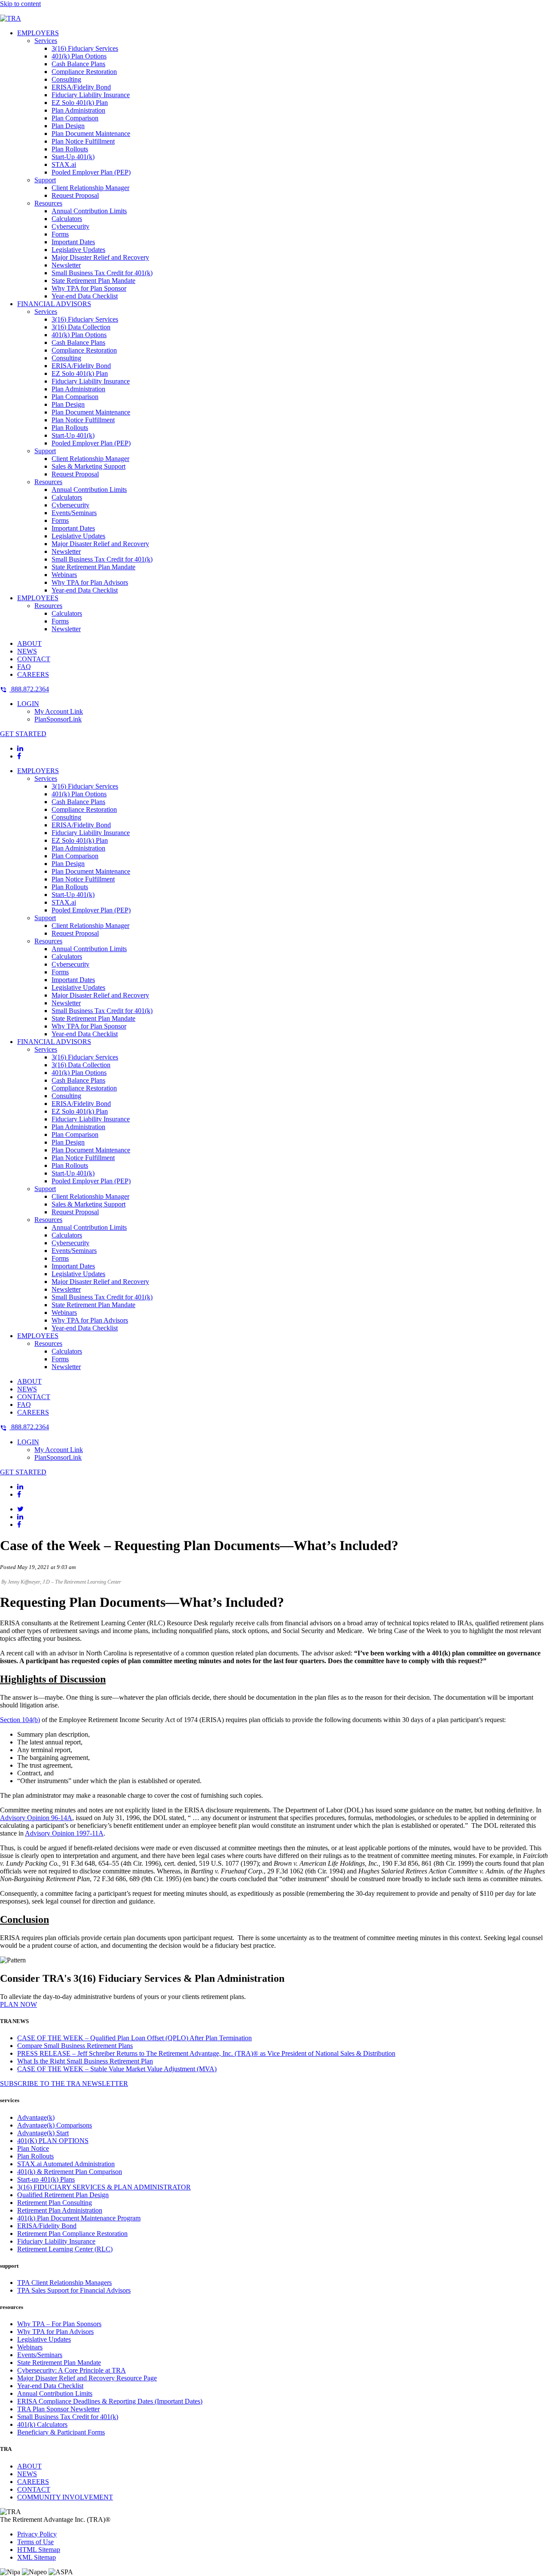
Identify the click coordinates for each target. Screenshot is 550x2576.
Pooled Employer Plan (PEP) (91, 172)
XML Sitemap (37, 2557)
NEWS (27, 651)
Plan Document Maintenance (91, 134)
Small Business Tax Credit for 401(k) (102, 273)
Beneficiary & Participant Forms (61, 2432)
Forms (60, 234)
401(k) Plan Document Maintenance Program (79, 2218)
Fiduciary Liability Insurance (91, 95)
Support (45, 180)
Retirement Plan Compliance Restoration (72, 2234)
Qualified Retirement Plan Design (63, 2195)
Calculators (67, 219)
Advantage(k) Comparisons (55, 2125)
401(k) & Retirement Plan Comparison (70, 2172)
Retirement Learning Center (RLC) (65, 2249)
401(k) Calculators (42, 2424)
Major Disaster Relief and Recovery (100, 257)
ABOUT (29, 643)
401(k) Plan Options (79, 56)
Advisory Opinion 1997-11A (64, 1833)
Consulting (66, 79)
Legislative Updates (78, 250)
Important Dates (73, 242)
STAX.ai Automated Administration (66, 2164)
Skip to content (20, 4)
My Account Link (59, 711)
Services (46, 41)
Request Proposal (75, 195)
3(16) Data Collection (81, 327)
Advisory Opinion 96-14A (36, 1818)
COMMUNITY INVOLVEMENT (65, 2497)
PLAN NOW (18, 2004)
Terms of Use (35, 2542)
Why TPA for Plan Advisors (90, 582)
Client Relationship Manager (90, 188)
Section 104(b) (20, 1720)
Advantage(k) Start (43, 2133)
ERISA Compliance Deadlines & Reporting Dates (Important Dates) (110, 2401)
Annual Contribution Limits (89, 211)
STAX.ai (64, 164)
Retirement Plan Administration (60, 2210)
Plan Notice (33, 2148)
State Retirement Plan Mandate (93, 281)
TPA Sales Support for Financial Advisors (74, 2290)
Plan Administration (78, 110)
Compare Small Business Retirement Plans (75, 2046)
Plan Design (68, 126)
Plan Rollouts (70, 149)
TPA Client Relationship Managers (64, 2283)
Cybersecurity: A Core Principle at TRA (72, 2370)
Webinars (64, 575)
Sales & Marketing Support (89, 466)
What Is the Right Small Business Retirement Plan (85, 2061)
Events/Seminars (74, 513)
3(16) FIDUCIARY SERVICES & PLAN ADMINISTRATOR (104, 2187)
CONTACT (34, 659)
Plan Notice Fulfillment (83, 141)
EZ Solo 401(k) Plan (80, 103)
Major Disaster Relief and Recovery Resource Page (87, 2378)
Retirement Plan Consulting (55, 2203)
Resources (48, 203)
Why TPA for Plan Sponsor (89, 288)
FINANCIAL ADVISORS (54, 304)
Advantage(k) (36, 2117)
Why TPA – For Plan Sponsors (59, 2324)
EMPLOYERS (38, 33)
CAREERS (33, 674)
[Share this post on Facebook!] (19, 1524)
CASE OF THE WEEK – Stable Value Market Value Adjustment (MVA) (117, 2069)
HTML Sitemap (39, 2550)
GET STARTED (23, 734)
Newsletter (66, 265)
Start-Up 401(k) (73, 157)
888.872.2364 (29, 689)
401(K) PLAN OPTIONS (53, 2141)
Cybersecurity (70, 226)
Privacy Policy (37, 2534)
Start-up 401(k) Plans (46, 2179)
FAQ (24, 667)
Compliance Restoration (84, 72)
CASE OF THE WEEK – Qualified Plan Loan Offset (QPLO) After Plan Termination (134, 2038)
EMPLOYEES (38, 598)
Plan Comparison (75, 118)
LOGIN (28, 704)
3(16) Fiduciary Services (85, 48)
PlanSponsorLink (58, 719)
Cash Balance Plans (78, 64)
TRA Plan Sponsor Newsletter (58, 2409)
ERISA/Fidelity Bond (81, 87)
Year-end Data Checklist (85, 296)
